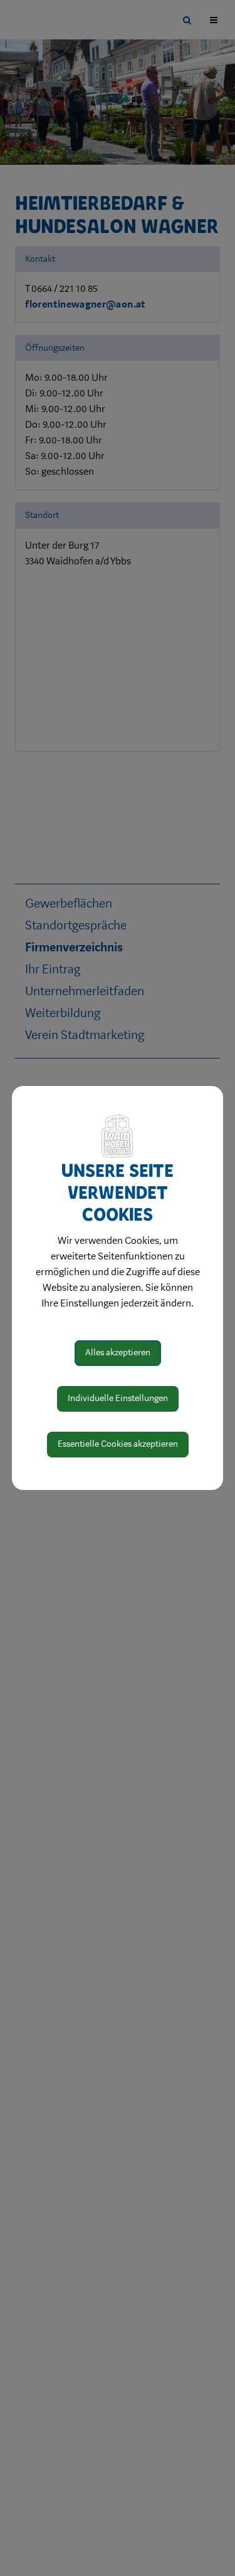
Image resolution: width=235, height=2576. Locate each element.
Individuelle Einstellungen (118, 1398)
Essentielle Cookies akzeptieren (118, 1444)
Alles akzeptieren (118, 1353)
